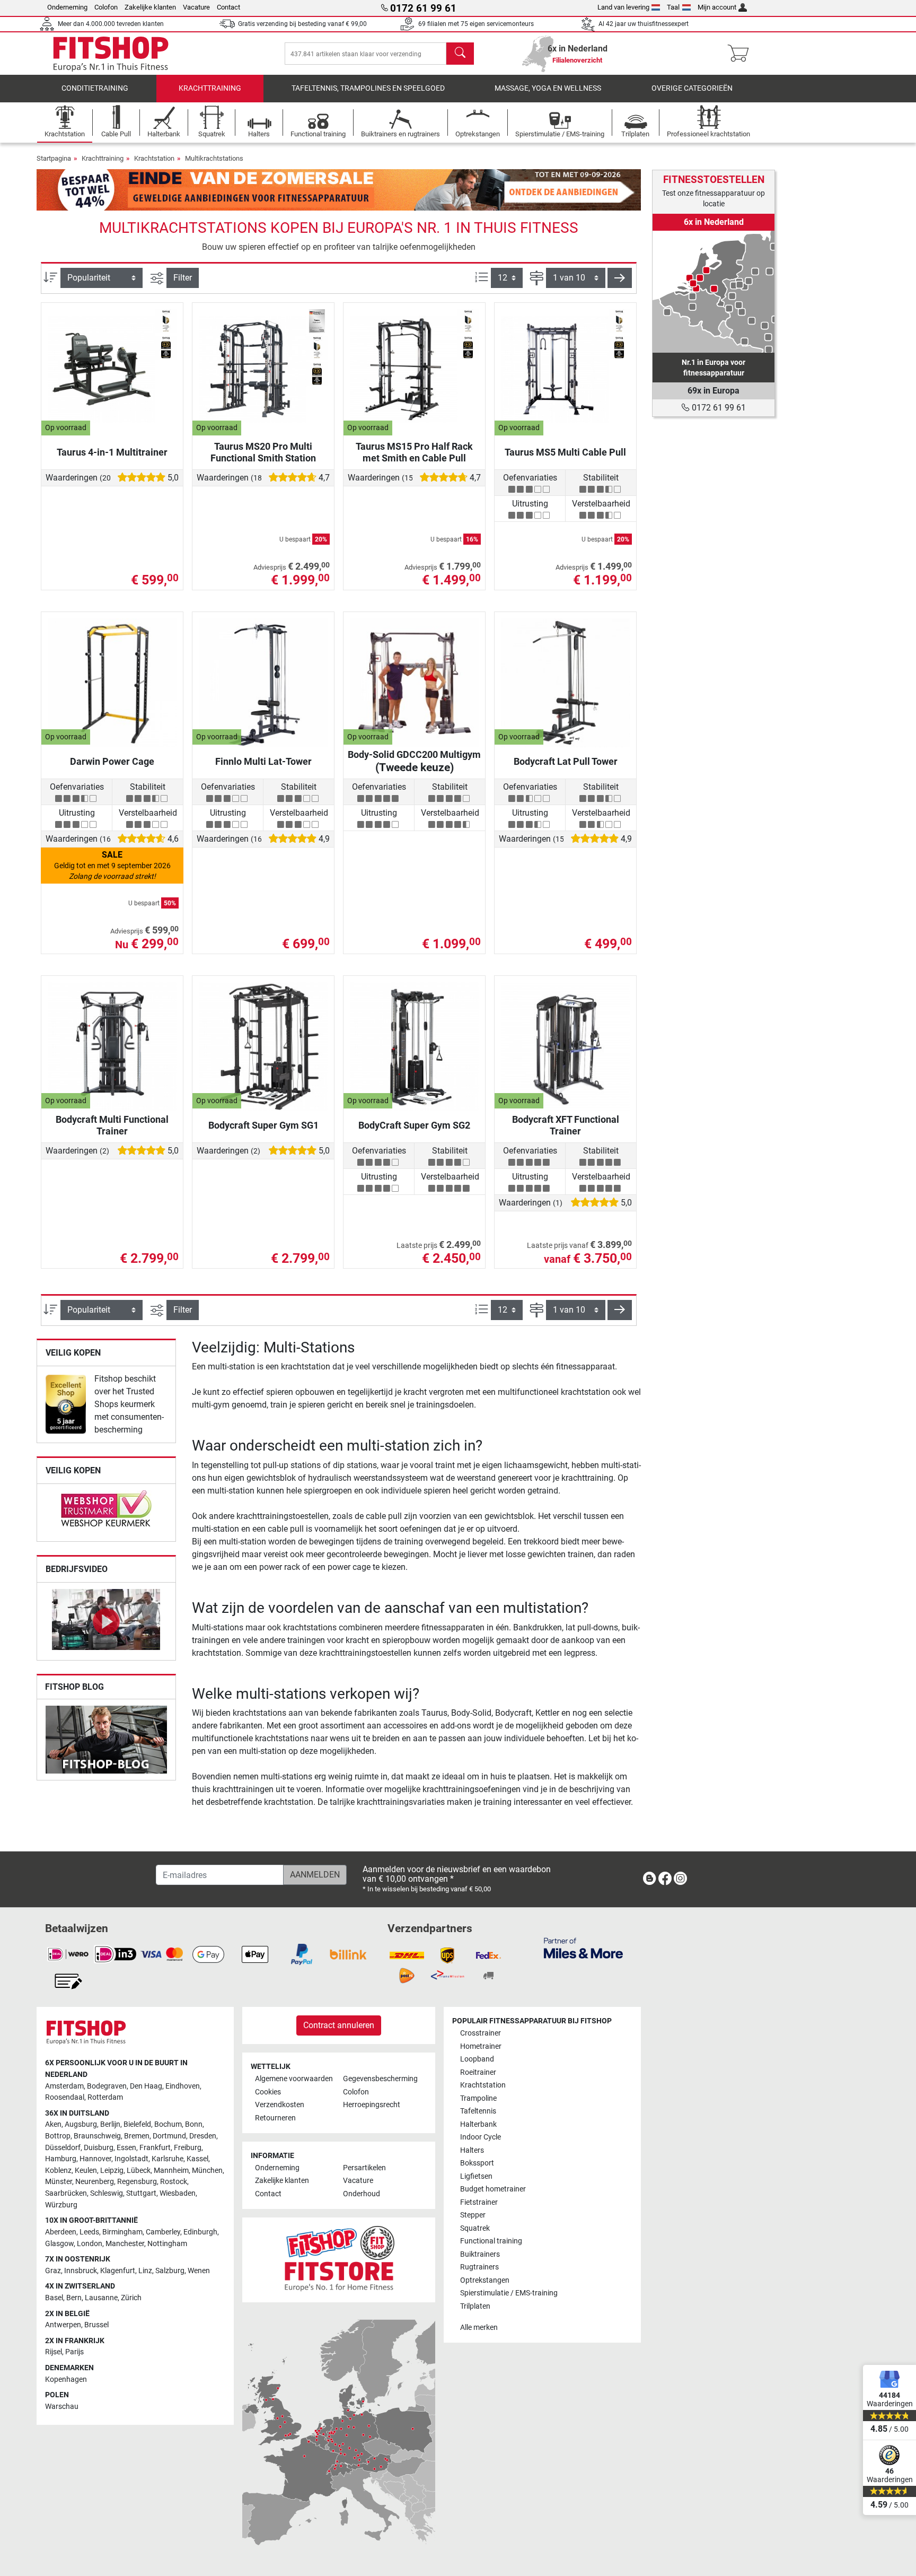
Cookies (268, 2092)
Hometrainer (481, 2046)
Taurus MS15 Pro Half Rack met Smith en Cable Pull (414, 452)
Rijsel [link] (54, 2352)
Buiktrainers (480, 2254)
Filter (183, 278)
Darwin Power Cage (112, 761)
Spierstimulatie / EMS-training (509, 2293)
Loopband (477, 2059)
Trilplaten (475, 2306)
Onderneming (67, 7)
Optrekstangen (485, 2280)
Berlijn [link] (110, 2124)
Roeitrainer (478, 2072)
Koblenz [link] (58, 2171)
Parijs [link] (74, 2352)
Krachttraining (210, 88)
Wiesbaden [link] (178, 2193)
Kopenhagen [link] (66, 2379)
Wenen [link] (199, 2271)
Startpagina (54, 158)
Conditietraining (95, 88)
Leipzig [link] (112, 2171)
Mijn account (717, 7)
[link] (66, 1404)
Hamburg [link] (61, 2159)
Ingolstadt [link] (131, 2159)
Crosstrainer (481, 2033)
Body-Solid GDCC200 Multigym (414, 761)
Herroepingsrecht (372, 2105)
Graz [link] (53, 2271)
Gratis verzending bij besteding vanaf (302, 24)
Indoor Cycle (481, 2137)
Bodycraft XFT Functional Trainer (566, 1125)
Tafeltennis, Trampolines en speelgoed (368, 88)
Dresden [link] (203, 2136)
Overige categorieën (692, 88)
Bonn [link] (194, 2124)
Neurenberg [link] (95, 2182)
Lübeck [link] (139, 2171)
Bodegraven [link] (107, 2086)
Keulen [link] (86, 2171)
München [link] (207, 2171)
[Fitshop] (111, 53)
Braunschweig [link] (97, 2136)
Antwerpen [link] (63, 2325)
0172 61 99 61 (718, 408)
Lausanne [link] (101, 2298)
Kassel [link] (197, 2159)
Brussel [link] (96, 2325)
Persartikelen (364, 2168)
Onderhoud (362, 2194)
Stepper (473, 2215)
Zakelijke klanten (150, 7)
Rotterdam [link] (105, 2097)
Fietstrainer (479, 2202)
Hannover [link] (95, 2159)
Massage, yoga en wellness (548, 88)
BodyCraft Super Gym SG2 (414, 1125)
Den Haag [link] (146, 2086)
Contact (228, 7)
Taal (673, 7)
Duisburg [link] (99, 2148)
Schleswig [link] (107, 2193)
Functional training (491, 2241)
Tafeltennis (478, 2111)
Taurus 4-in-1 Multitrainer (112, 452)
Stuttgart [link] (141, 2193)
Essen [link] (126, 2148)
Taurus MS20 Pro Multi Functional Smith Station (263, 452)
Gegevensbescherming (380, 2079)
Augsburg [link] (81, 2124)
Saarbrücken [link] (66, 2193)
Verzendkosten (280, 2105)
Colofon (106, 7)
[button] (620, 278)
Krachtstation (154, 158)
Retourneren (275, 2118)
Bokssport (477, 2163)
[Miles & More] (583, 1948)
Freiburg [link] (188, 2148)
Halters (472, 2150)
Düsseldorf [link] (63, 2148)
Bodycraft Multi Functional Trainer (112, 1125)
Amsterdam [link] (64, 2086)
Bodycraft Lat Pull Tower (566, 761)
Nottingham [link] (167, 2244)
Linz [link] (145, 2271)
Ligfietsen (476, 2176)
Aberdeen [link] (61, 2232)
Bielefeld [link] (137, 2124)
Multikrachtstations (214, 158)
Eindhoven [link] (183, 2086)
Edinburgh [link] (200, 2232)
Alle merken (479, 2328)
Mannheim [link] (171, 2171)
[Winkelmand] (741, 54)
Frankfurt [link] (155, 2148)
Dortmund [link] (169, 2136)
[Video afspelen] (106, 1621)
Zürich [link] (131, 2298)
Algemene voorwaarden (294, 2079)
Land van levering (623, 7)
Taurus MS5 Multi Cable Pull (565, 452)
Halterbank (478, 2124)
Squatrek (475, 2228)
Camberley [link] (163, 2232)
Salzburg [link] (170, 2271)
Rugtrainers (479, 2267)
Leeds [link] (89, 2232)
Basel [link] (54, 2298)
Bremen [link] (137, 2136)
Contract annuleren (339, 2025)
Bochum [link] (168, 2124)
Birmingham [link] (122, 2232)
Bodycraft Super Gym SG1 (263, 1125)
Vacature (196, 7)
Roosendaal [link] (65, 2097)
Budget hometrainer (493, 2189)
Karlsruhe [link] (168, 2159)
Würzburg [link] (61, 2205)
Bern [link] (74, 2298)
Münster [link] (59, 2182)
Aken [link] (53, 2124)
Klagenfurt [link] (118, 2271)
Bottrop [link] (58, 2136)
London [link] (90, 2244)
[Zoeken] (460, 54)
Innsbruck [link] (81, 2271)
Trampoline (478, 2098)
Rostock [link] (174, 2182)
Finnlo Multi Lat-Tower (263, 761)
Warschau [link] (62, 2407)
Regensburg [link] (137, 2182)
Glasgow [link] (59, 2244)
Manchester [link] (125, 2244)
